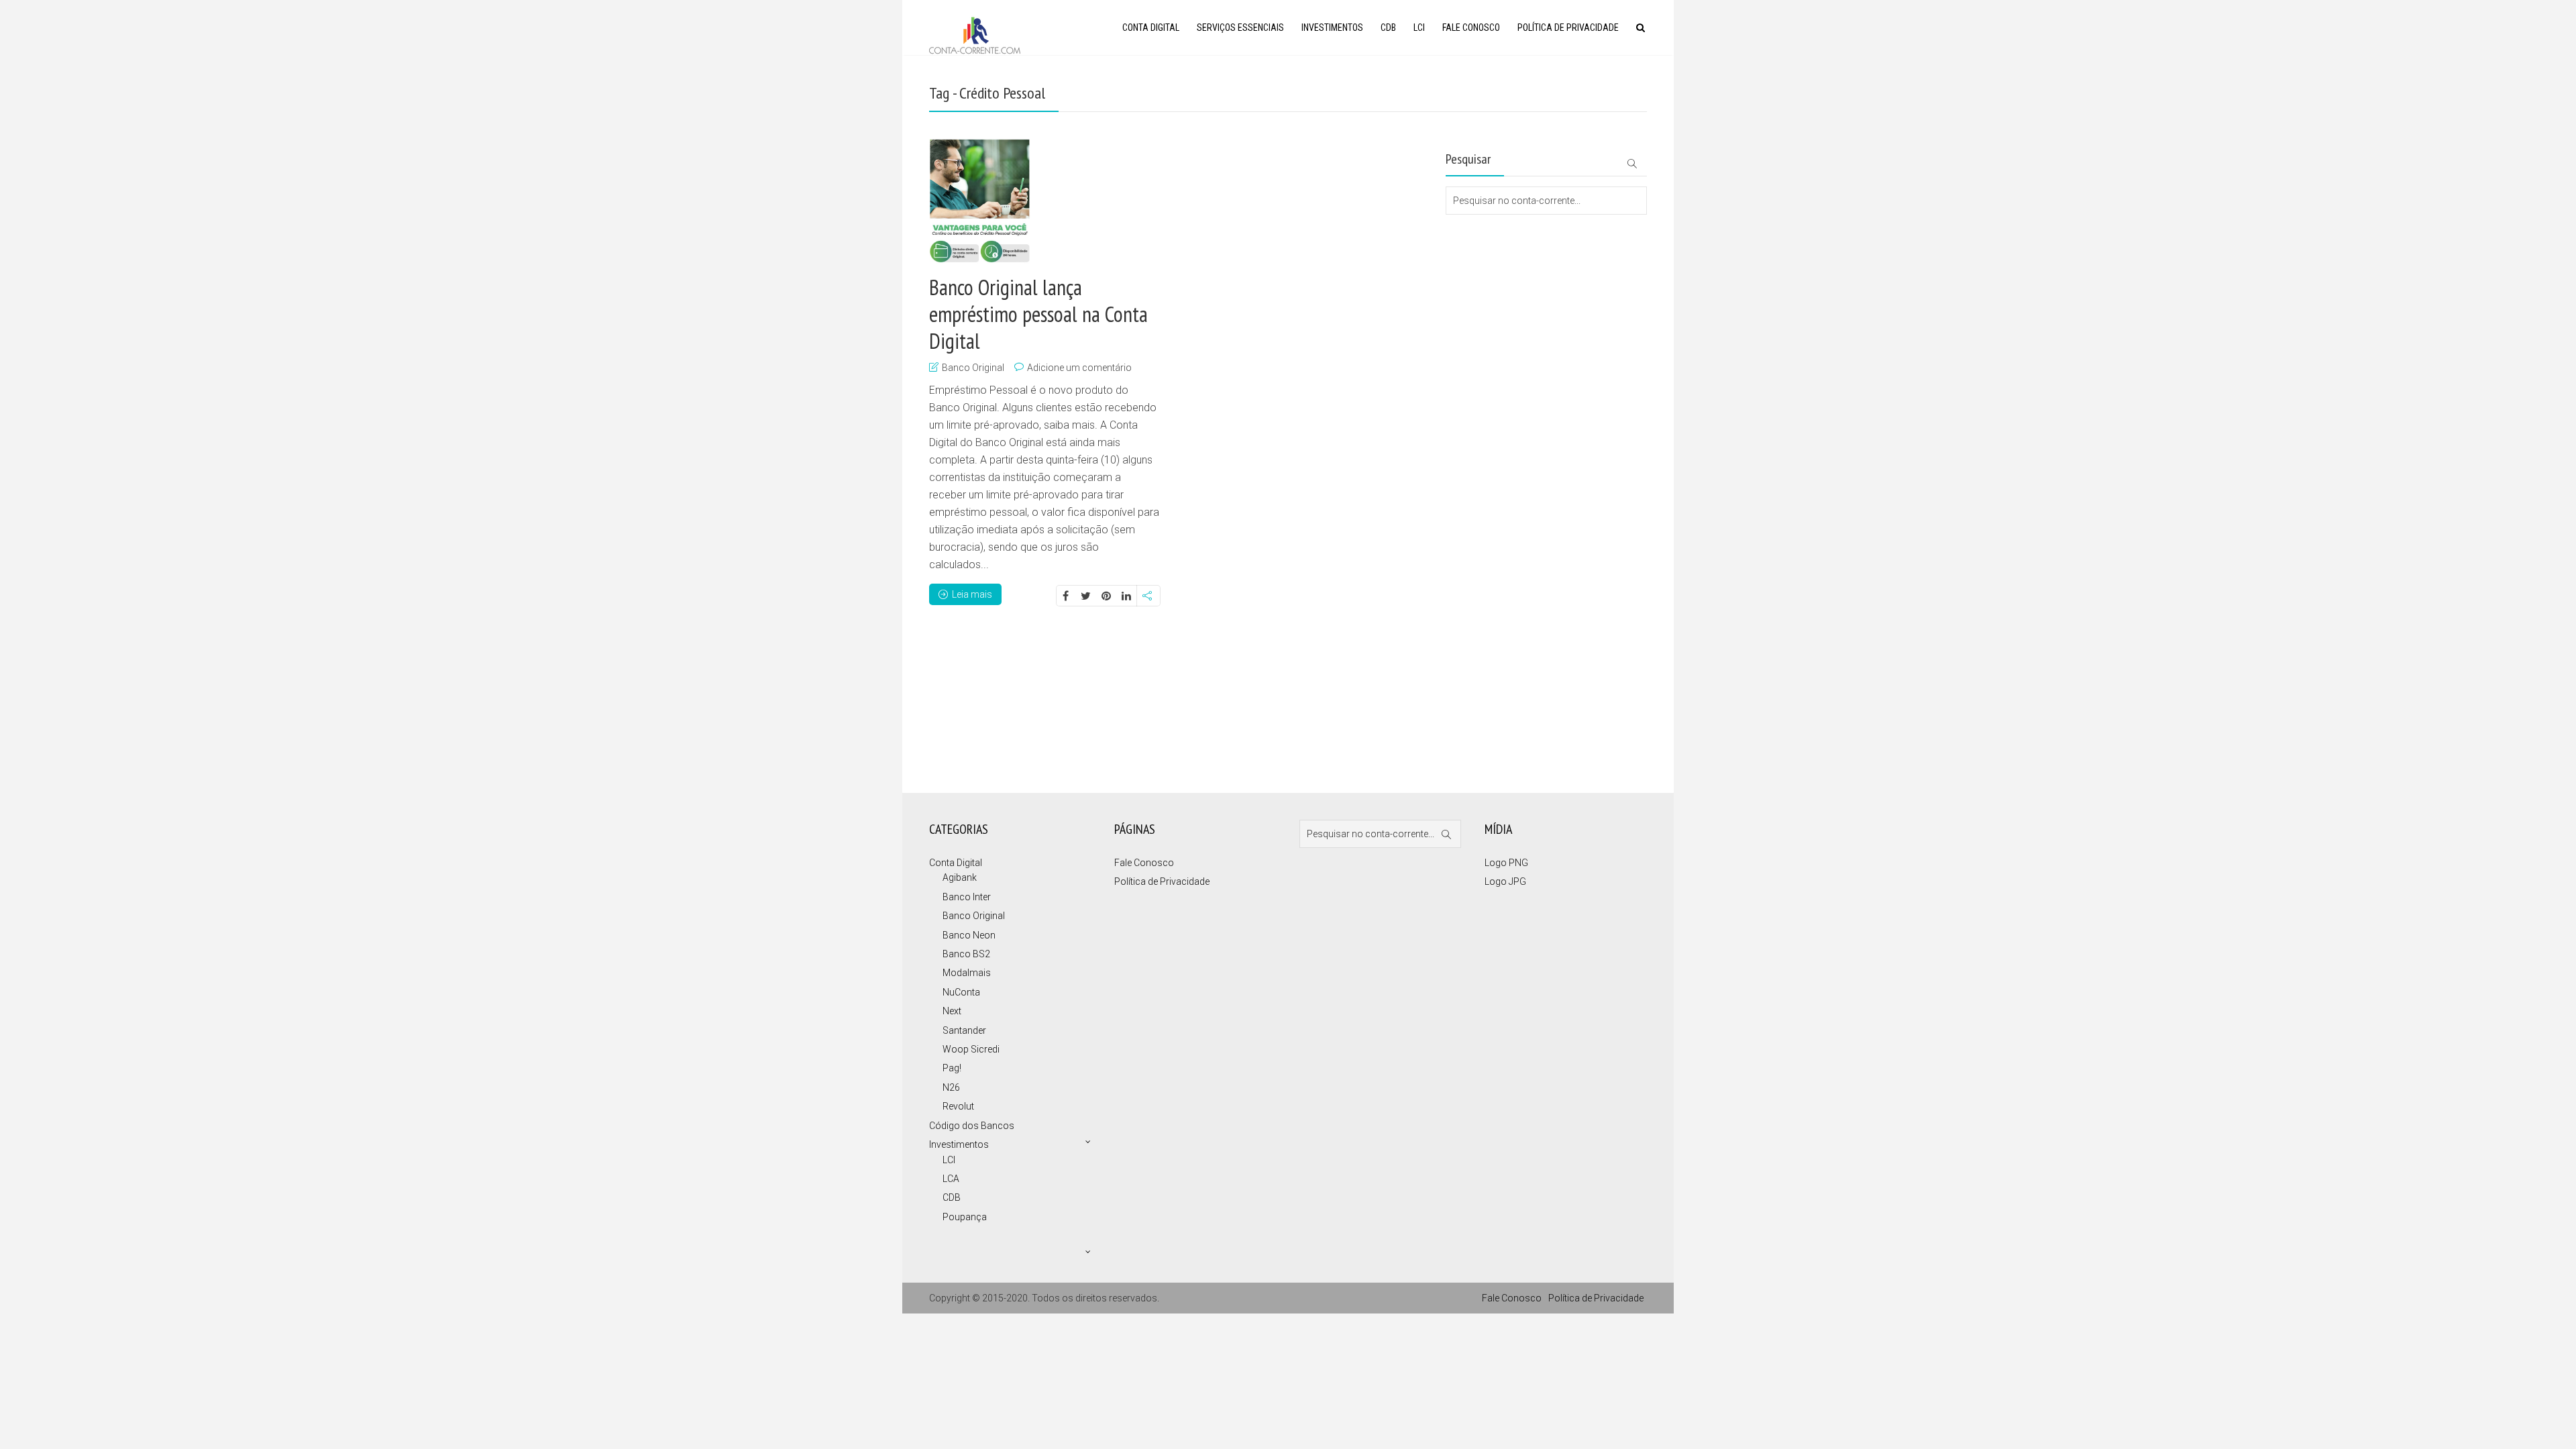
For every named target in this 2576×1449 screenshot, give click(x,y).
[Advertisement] (1513, 268)
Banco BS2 (966, 954)
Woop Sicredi (971, 1049)
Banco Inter (967, 897)
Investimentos (1332, 28)
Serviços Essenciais (1240, 28)
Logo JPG (1505, 881)
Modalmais (967, 973)
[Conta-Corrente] (975, 34)
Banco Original (973, 368)
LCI (1419, 28)
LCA (951, 1179)
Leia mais (972, 594)
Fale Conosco (1471, 28)
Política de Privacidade (1568, 28)
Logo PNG (1506, 863)
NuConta (961, 992)
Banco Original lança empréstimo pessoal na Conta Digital (1038, 314)
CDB (1388, 28)
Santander (964, 1030)
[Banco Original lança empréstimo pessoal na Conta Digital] (980, 201)
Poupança (965, 1217)
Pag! (952, 1068)
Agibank (960, 877)
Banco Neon (969, 935)
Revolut (958, 1106)
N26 (951, 1087)
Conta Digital (1151, 28)
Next (952, 1011)
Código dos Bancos (972, 1126)
